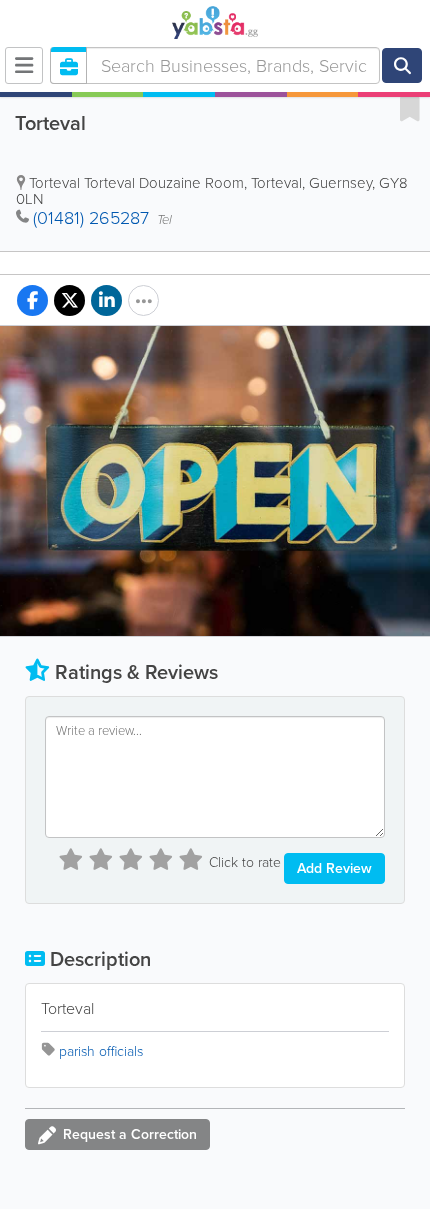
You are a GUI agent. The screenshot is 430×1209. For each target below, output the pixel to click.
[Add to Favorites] (410, 108)
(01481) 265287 (91, 218)
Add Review (334, 868)
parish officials (101, 1051)
